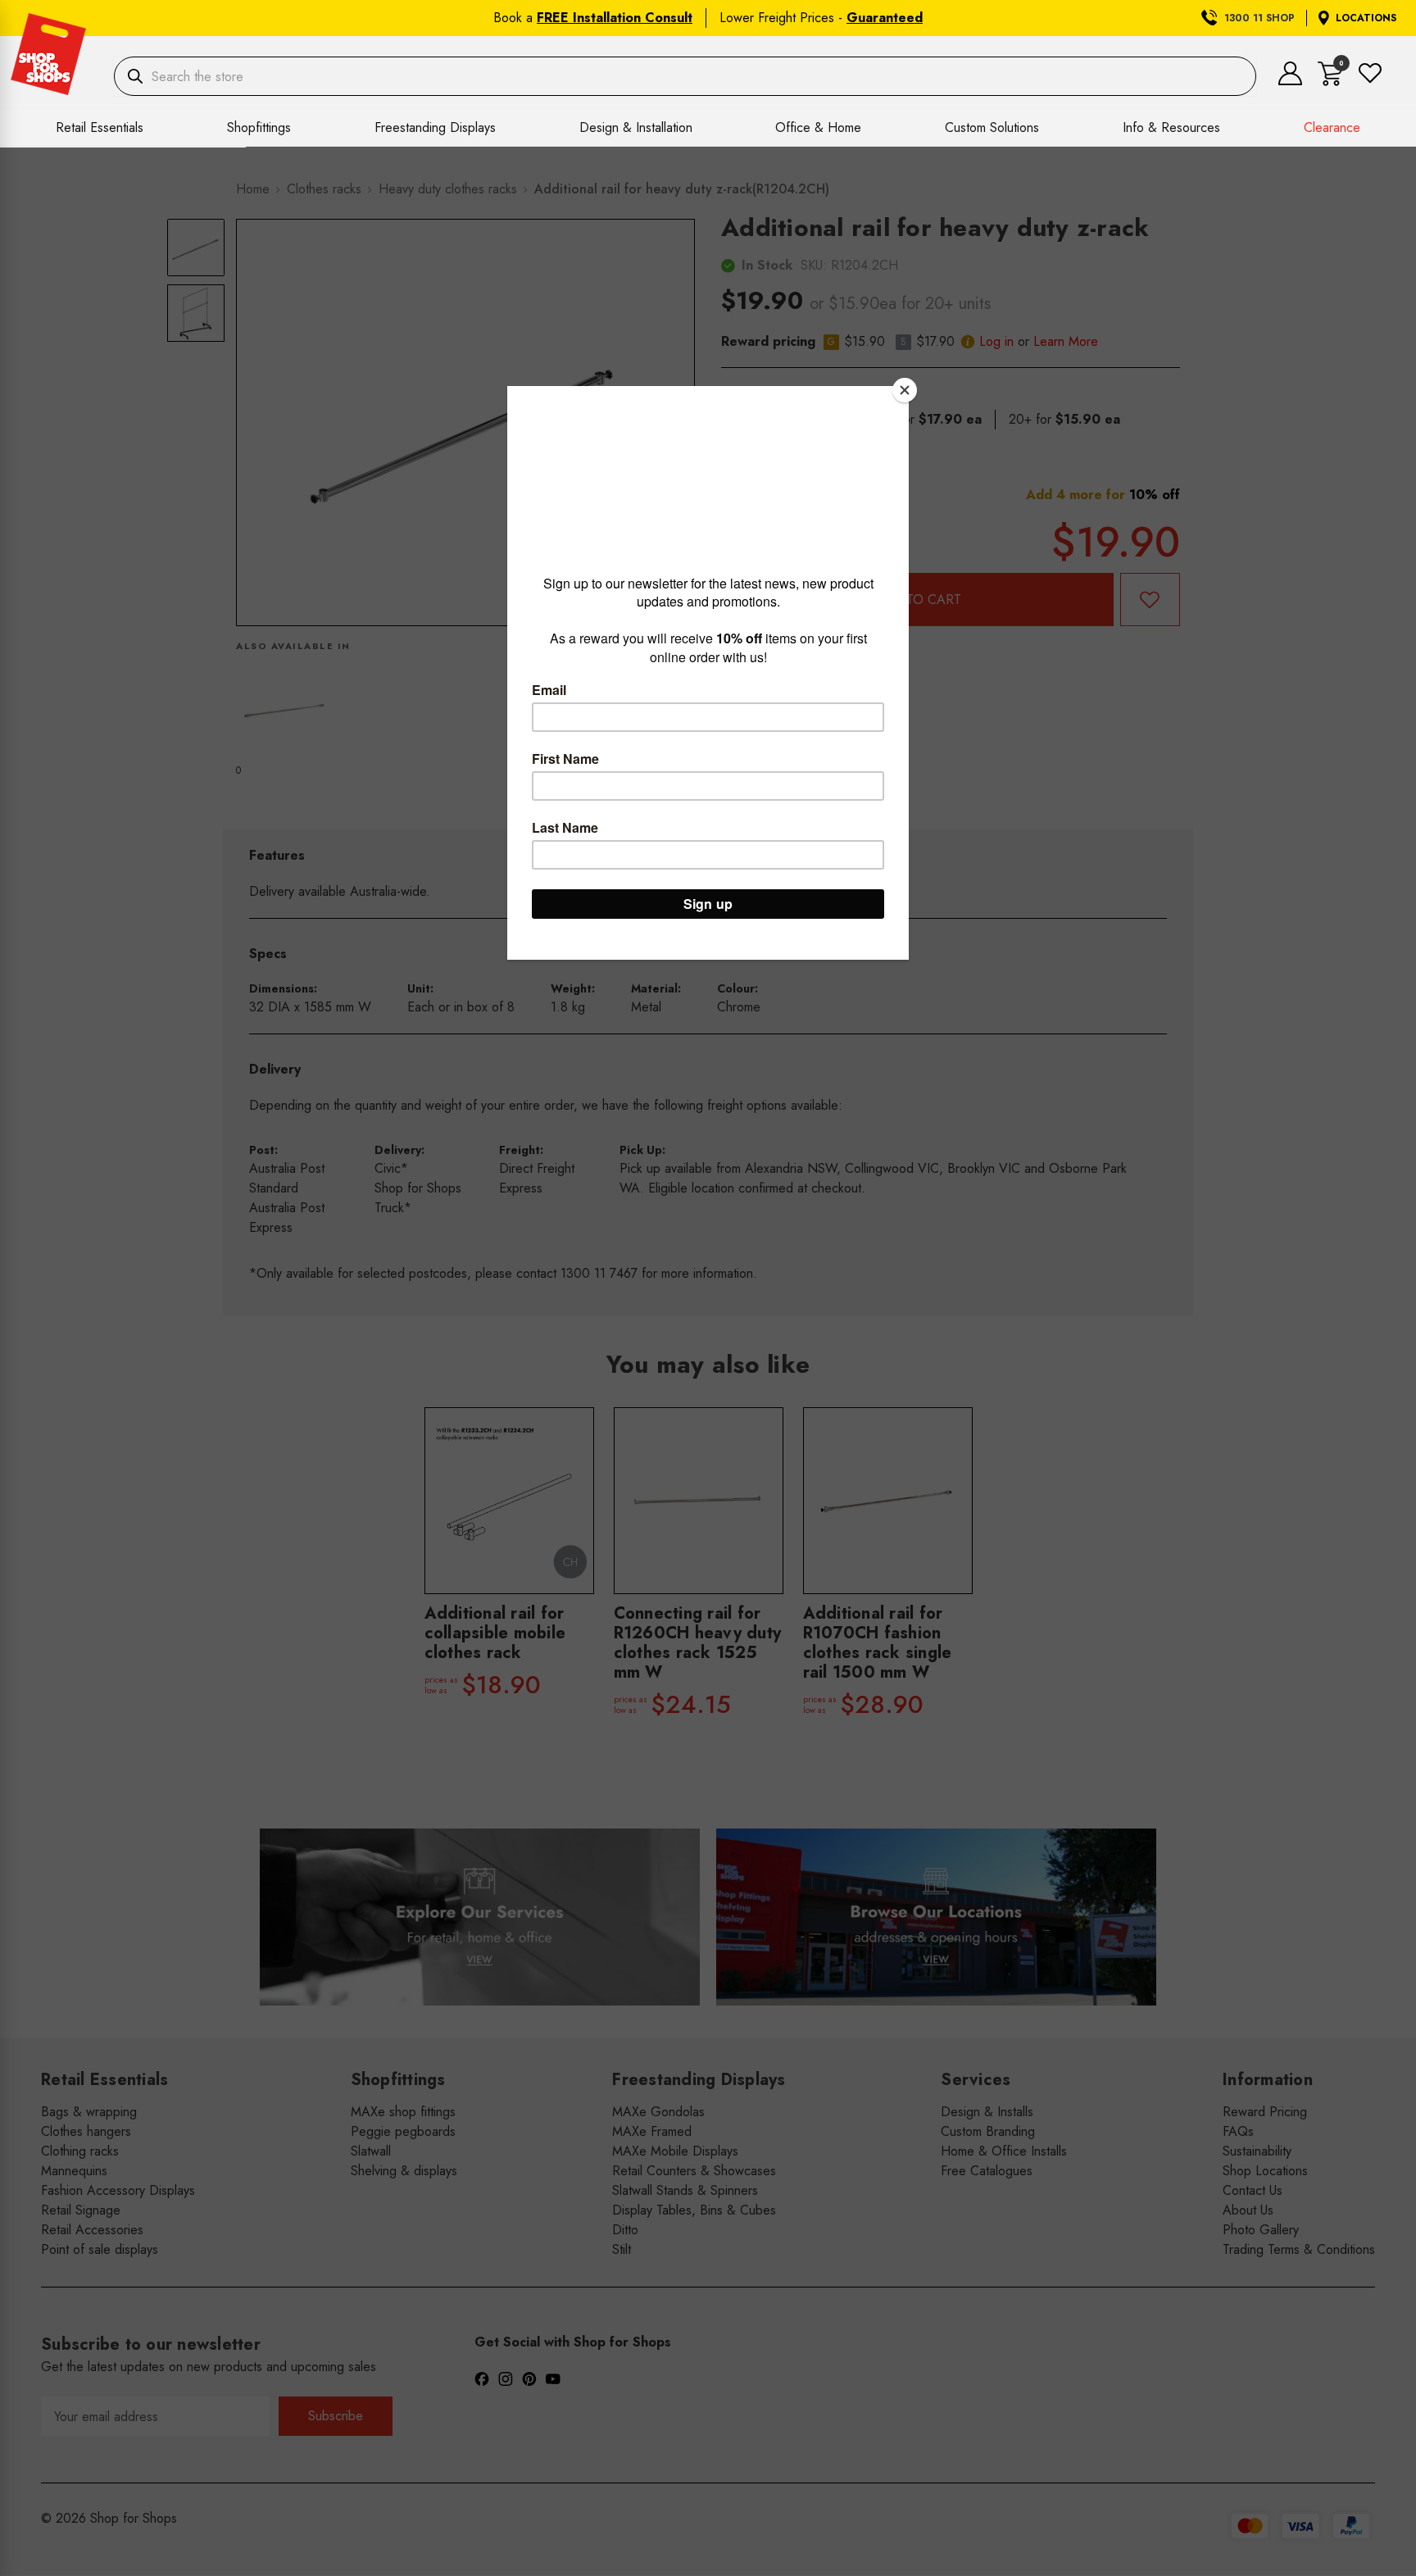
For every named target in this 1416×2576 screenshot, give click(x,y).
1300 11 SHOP (1259, 18)
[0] (1330, 82)
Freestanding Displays (435, 127)
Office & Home (818, 127)
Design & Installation (636, 127)
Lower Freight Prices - (821, 18)
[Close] (905, 390)
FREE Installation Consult (615, 18)
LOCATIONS (1366, 18)
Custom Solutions (992, 127)
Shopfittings (259, 127)
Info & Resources (1171, 127)
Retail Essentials (100, 127)
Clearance (1332, 127)
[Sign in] (1290, 81)
